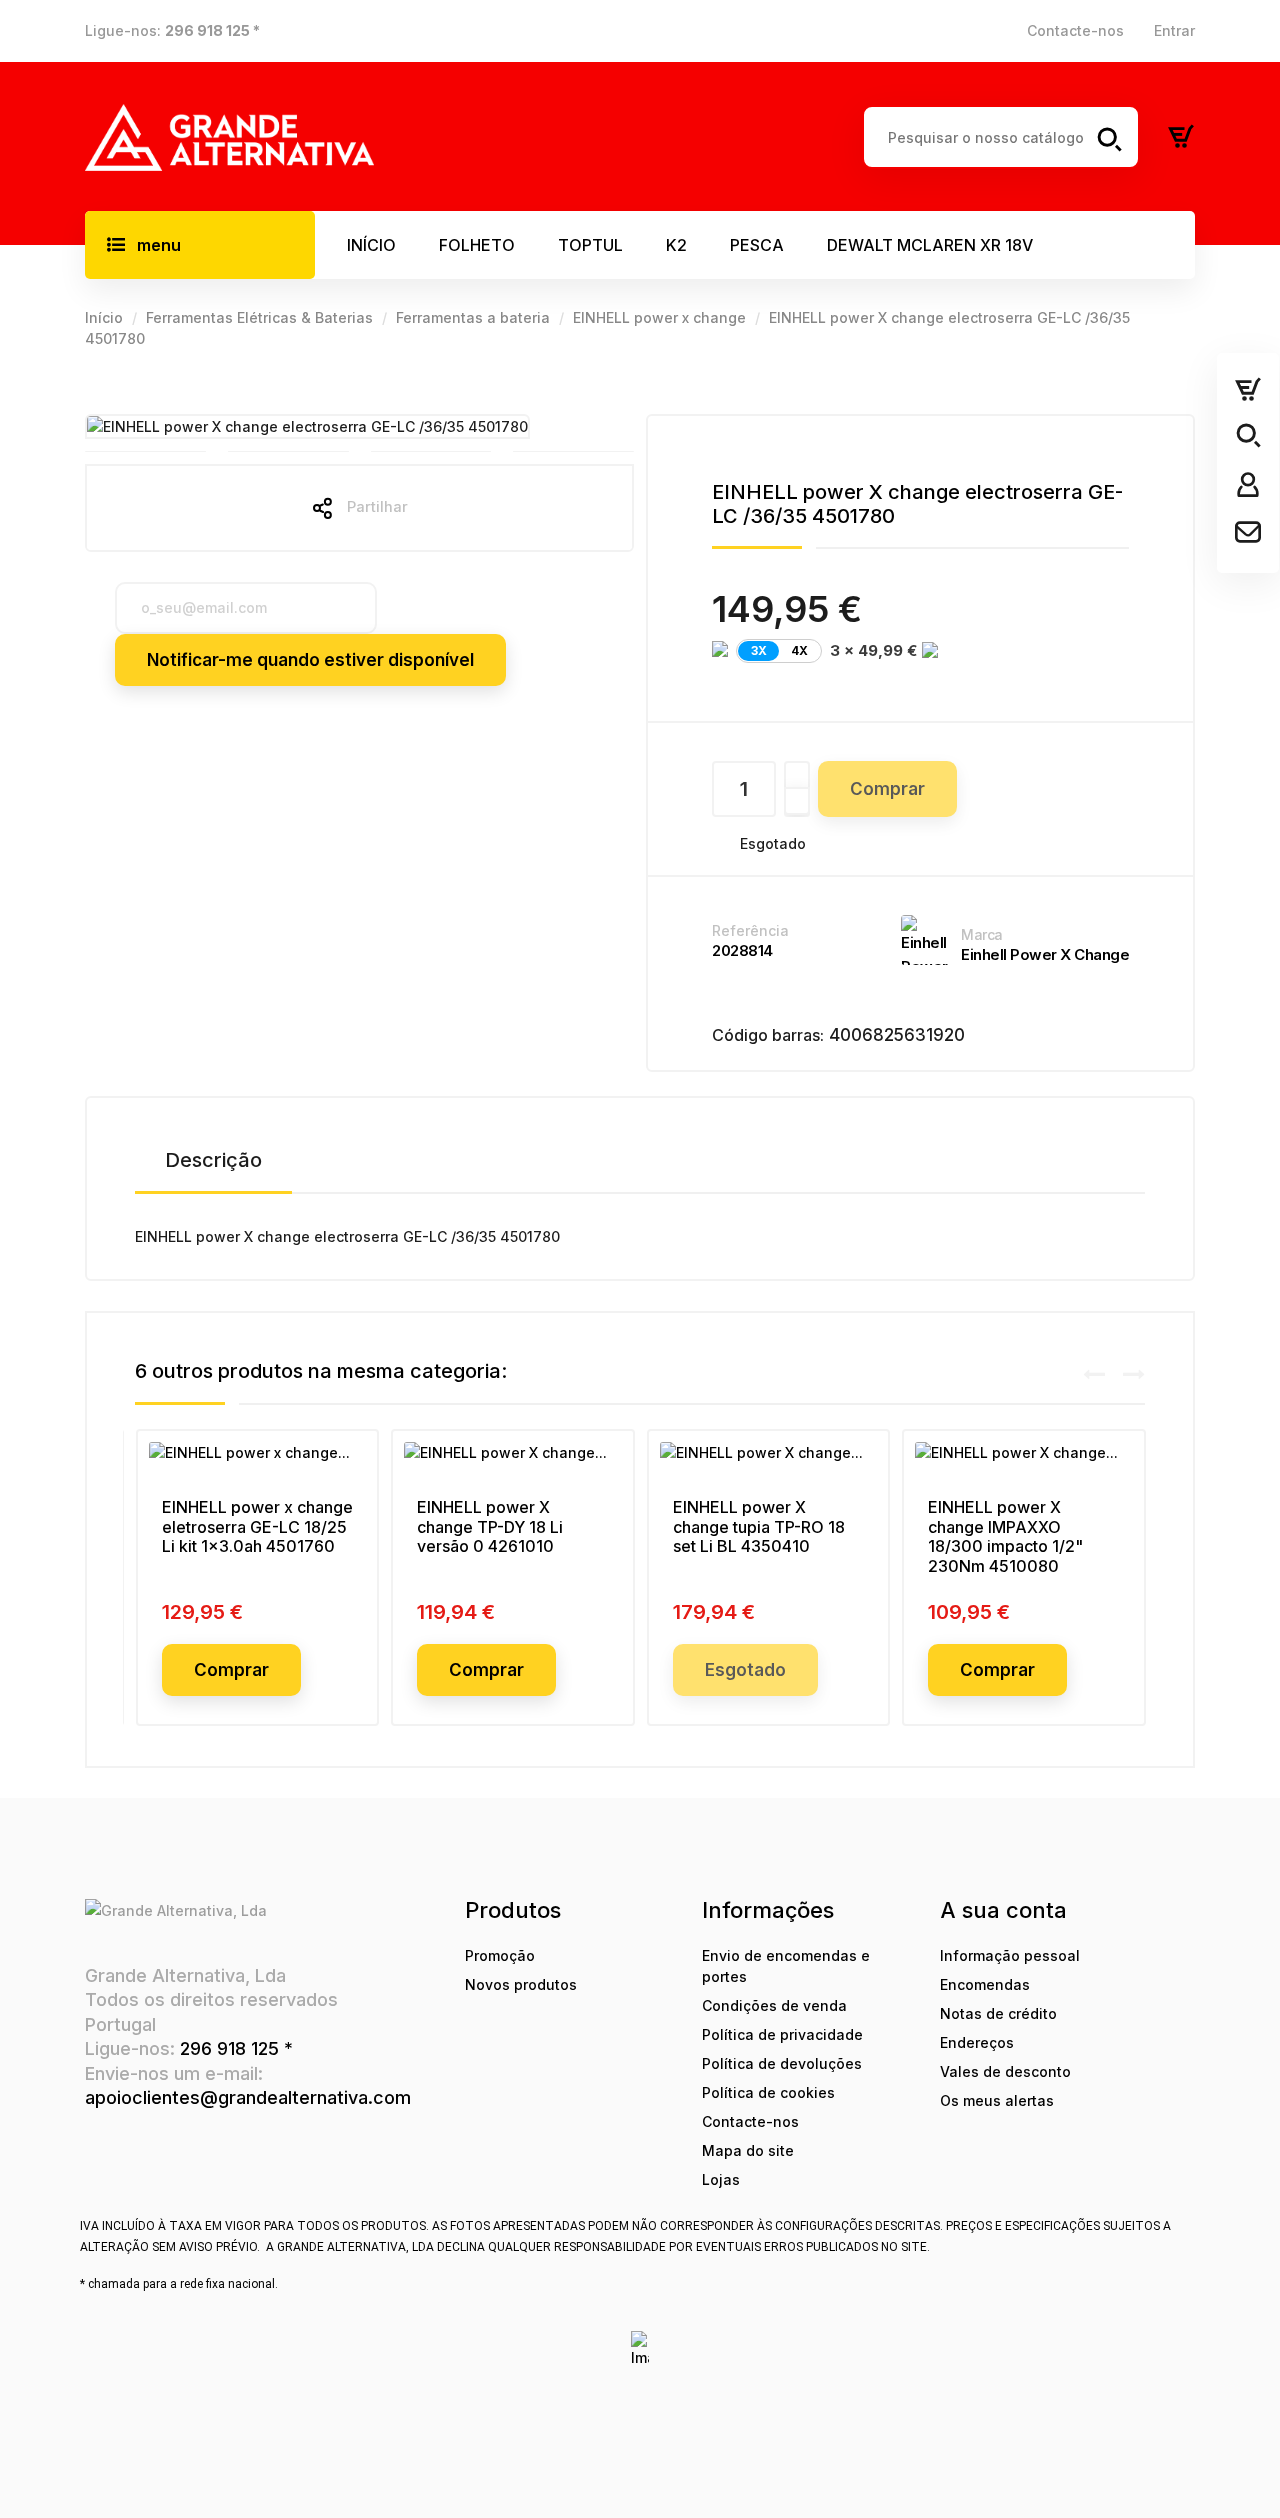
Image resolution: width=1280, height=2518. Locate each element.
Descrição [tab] (213, 1160)
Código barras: (768, 1035)
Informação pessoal (1010, 1955)
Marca (982, 934)
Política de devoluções (782, 2063)
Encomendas (985, 1984)
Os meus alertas (997, 2100)
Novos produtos (521, 1984)
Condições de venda (774, 2005)
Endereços (977, 2042)
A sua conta (1003, 1910)
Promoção (500, 1955)
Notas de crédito (998, 2013)
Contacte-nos (1075, 30)
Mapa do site (748, 2150)
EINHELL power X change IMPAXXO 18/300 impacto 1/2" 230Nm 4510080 (1005, 1536)
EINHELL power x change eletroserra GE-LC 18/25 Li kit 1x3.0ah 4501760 (257, 1527)
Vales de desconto (1005, 2071)
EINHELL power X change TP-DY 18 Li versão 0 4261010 (490, 1527)
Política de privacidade (782, 2034)
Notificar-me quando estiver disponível (310, 660)
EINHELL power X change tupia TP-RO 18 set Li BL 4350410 (759, 1527)
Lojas (721, 2179)
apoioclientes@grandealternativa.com (248, 2097)
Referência (750, 930)
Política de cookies (768, 2092)
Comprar (887, 789)
